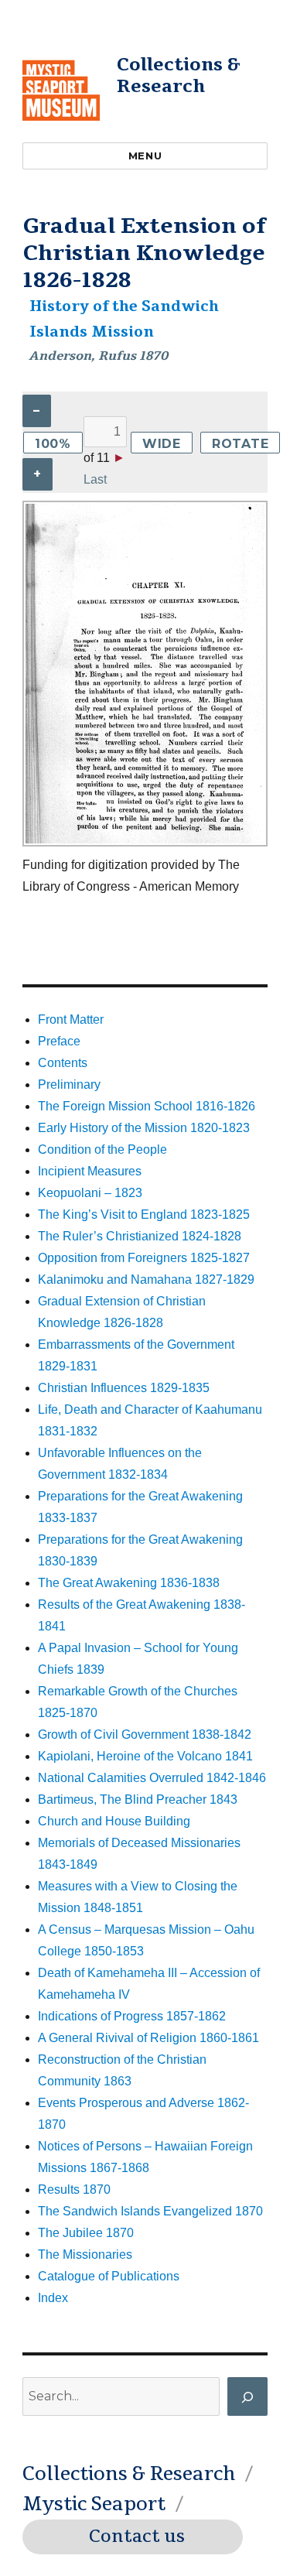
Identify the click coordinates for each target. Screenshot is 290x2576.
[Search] (247, 2396)
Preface (59, 1041)
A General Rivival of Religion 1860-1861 (148, 2038)
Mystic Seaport (94, 2504)
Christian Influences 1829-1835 (124, 1388)
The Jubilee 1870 (86, 2233)
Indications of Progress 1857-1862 (132, 2016)
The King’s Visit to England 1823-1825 (144, 1214)
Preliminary (69, 1084)
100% (53, 444)
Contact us (137, 2537)
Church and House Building (114, 1821)
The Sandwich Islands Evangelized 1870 (150, 2211)
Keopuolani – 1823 (90, 1193)
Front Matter (71, 1019)
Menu (145, 156)
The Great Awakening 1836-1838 (129, 1583)
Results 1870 (74, 2189)
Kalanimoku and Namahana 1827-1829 (146, 1279)
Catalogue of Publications (109, 2276)
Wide (162, 444)
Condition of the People (102, 1149)
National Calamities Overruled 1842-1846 (152, 1778)
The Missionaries (85, 2254)
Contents (63, 1063)
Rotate (241, 444)
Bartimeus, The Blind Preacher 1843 (138, 1799)
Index (53, 2298)
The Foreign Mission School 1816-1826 (147, 1106)
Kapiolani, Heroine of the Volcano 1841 (145, 1756)
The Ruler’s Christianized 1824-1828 (140, 1236)
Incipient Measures (90, 1171)
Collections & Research (179, 75)
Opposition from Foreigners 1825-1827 (144, 1258)
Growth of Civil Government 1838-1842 (145, 1734)
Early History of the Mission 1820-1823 (144, 1128)
